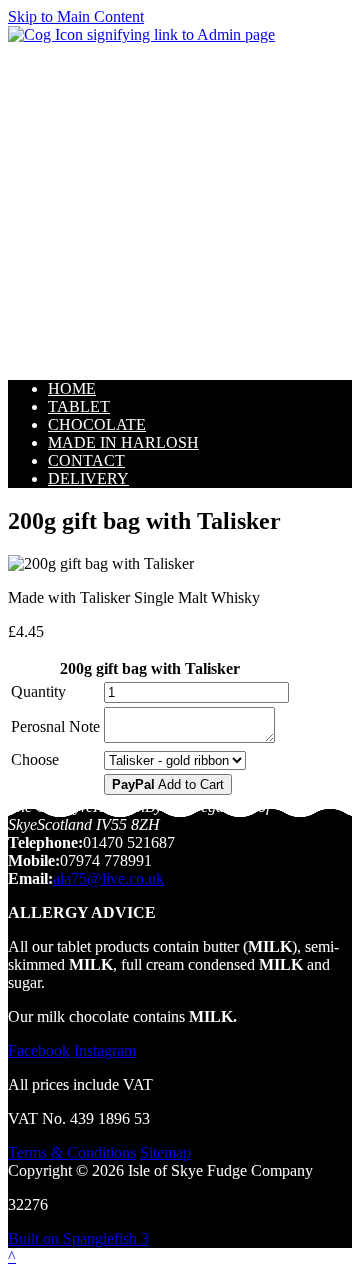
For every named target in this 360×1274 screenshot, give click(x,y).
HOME (72, 388)
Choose (35, 759)
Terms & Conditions (72, 1152)
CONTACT (86, 460)
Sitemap (165, 1152)
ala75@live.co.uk (108, 878)
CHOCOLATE (97, 424)
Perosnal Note (55, 726)
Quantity (38, 691)
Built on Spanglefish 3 (78, 1238)
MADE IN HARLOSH (123, 442)
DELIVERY (88, 478)
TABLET (79, 406)
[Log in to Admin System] (141, 34)
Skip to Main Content (76, 16)
